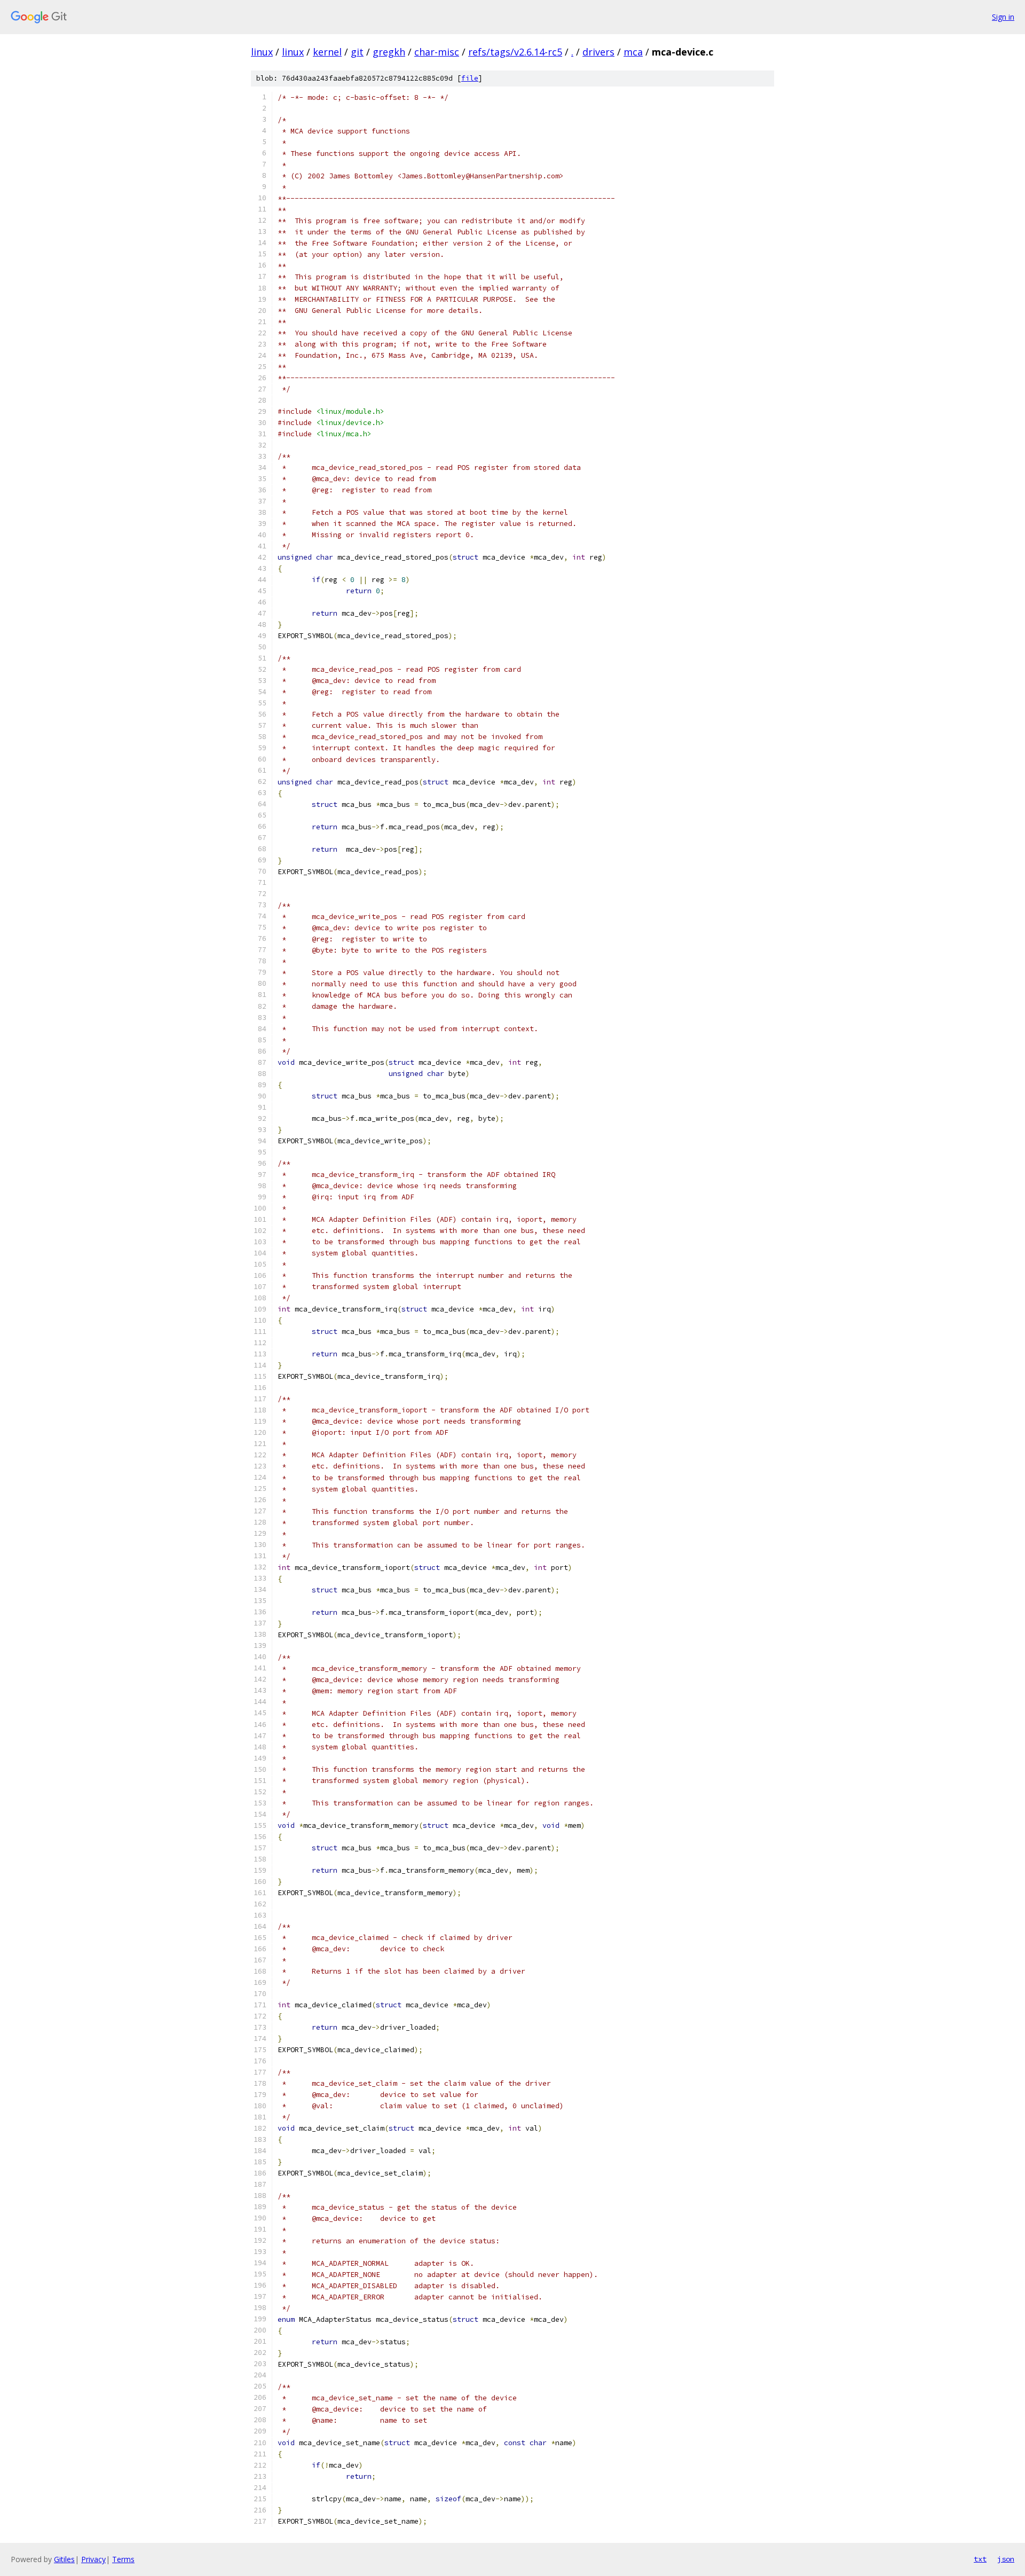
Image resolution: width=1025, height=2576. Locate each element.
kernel (327, 52)
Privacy (93, 2559)
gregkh (389, 52)
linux (262, 52)
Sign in (1003, 17)
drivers (598, 52)
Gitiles (64, 2559)
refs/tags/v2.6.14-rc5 (515, 52)
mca (633, 52)
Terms (123, 2559)
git (357, 52)
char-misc (437, 52)
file (470, 78)
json (1006, 2559)
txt (980, 2559)
